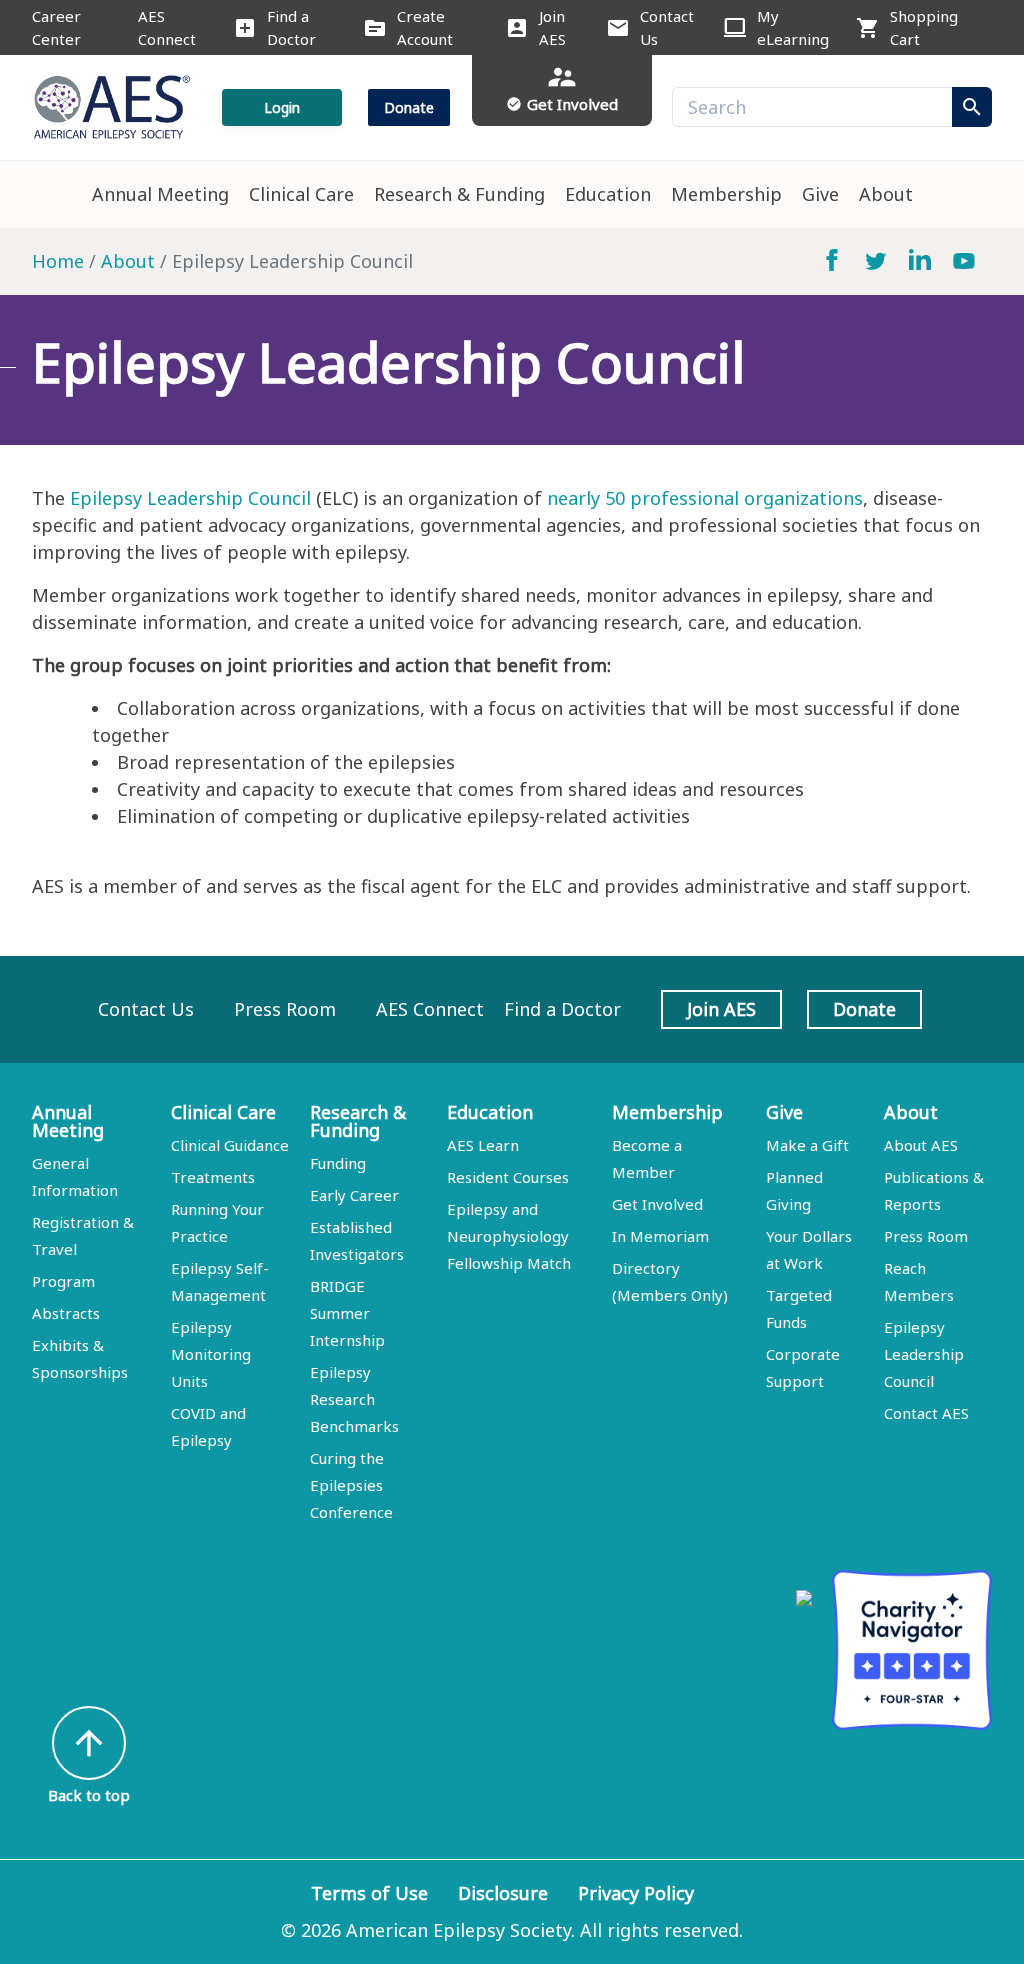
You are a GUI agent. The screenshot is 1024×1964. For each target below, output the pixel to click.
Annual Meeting (160, 194)
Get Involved (657, 1204)
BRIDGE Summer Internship (347, 1313)
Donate (409, 107)
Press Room (285, 1009)
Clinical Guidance (230, 1145)
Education (608, 194)
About (886, 194)
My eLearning (793, 27)
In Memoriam (660, 1236)
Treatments (213, 1177)
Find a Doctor (291, 27)
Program (63, 1281)
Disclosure (503, 1893)
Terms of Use (369, 1893)
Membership (726, 194)
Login (282, 107)
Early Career (354, 1195)
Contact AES (926, 1413)
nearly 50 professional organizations (705, 498)
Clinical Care (301, 194)
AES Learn (483, 1145)
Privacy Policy (636, 1893)
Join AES (552, 27)
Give (820, 194)
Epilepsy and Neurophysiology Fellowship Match (509, 1236)
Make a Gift (807, 1145)
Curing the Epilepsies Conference (351, 1485)
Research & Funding (459, 194)
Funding (338, 1163)
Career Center (56, 27)
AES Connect (167, 27)
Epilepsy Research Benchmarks (354, 1399)
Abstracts (66, 1313)
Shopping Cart (924, 27)
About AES (921, 1145)
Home (58, 261)
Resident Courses (508, 1177)
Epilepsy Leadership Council (190, 498)
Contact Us (667, 27)
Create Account (425, 27)
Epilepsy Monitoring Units (211, 1354)
